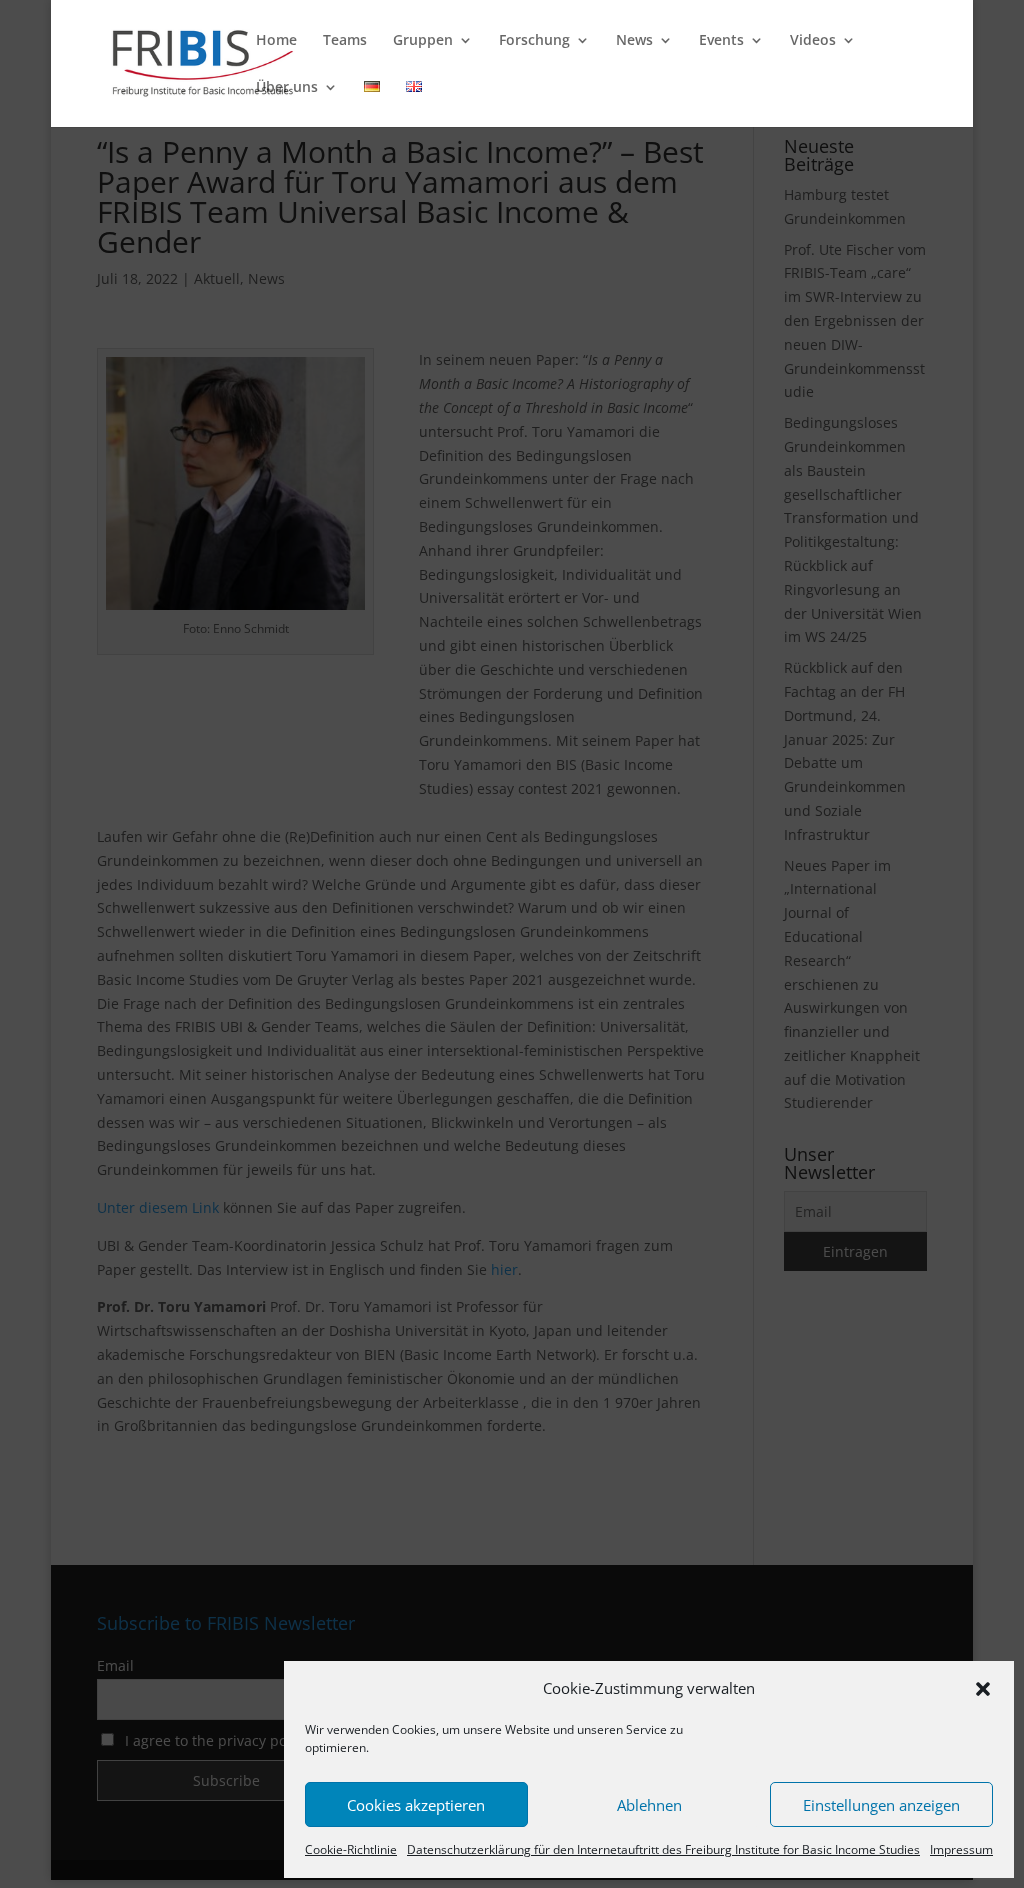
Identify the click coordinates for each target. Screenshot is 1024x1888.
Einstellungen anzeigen (881, 1805)
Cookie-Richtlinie (351, 1849)
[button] (983, 1689)
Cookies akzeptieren (416, 1805)
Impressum (961, 1849)
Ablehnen (649, 1805)
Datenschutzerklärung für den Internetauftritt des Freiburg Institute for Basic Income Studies (663, 1849)
